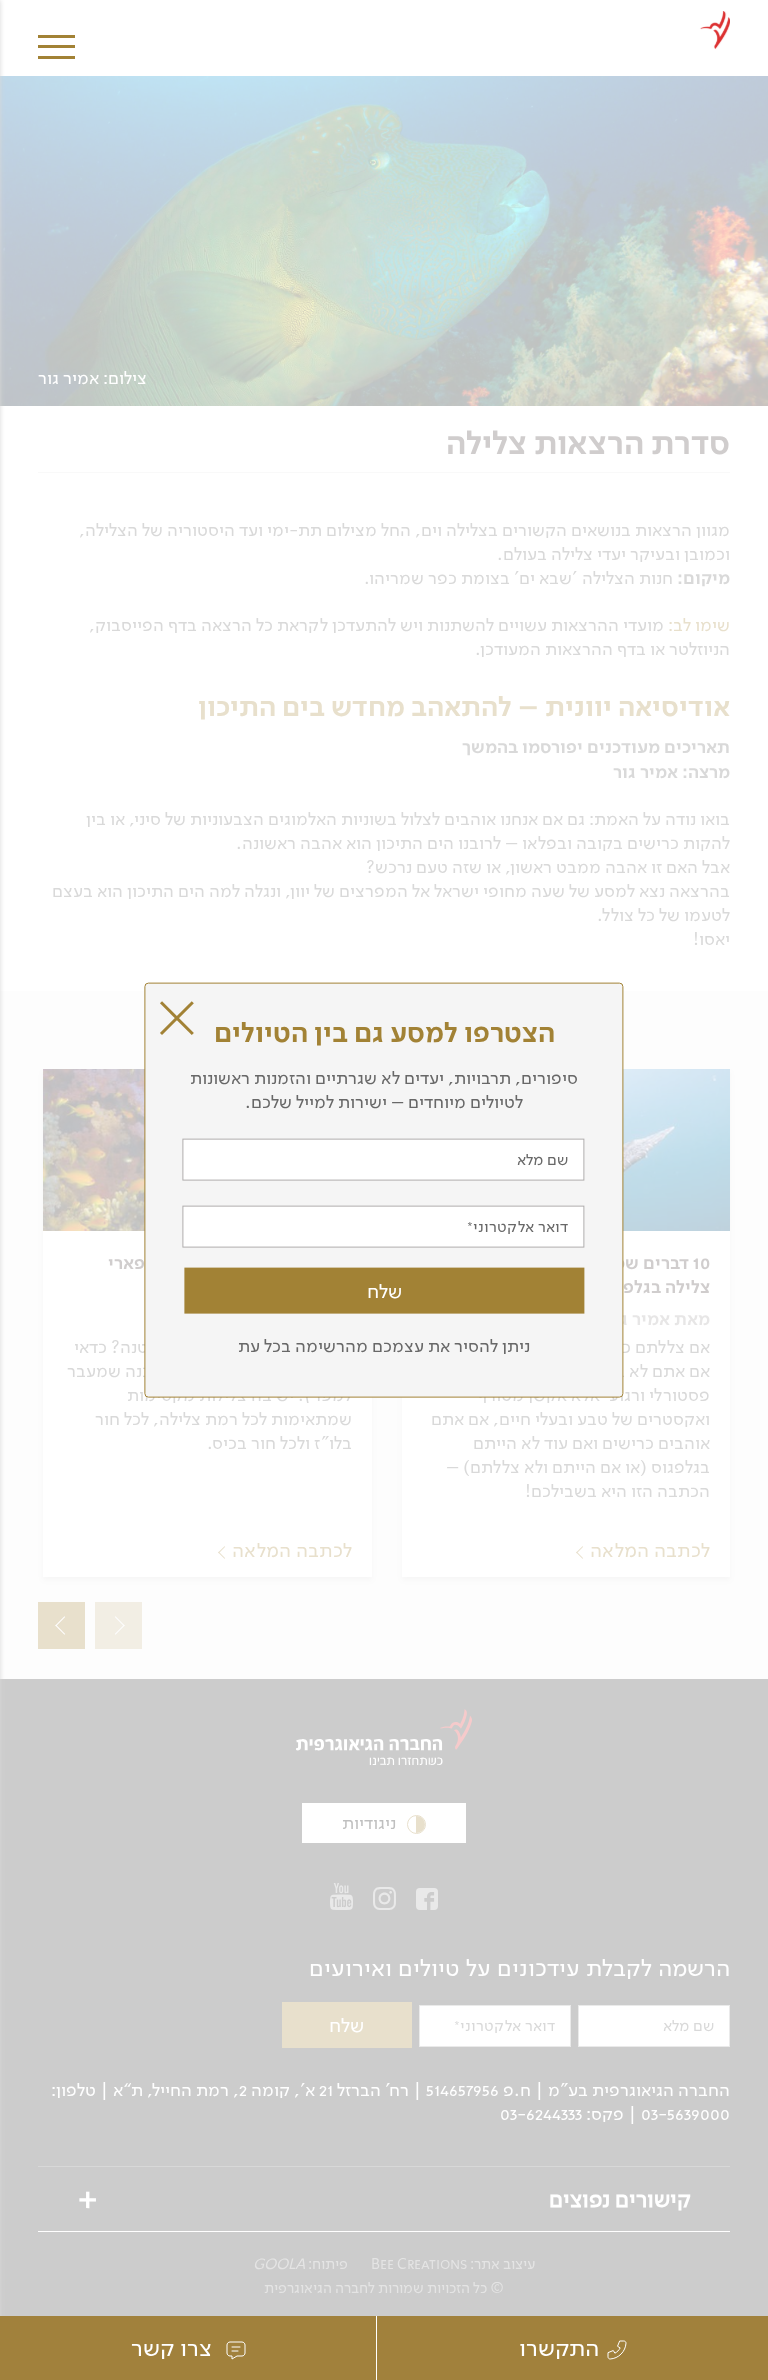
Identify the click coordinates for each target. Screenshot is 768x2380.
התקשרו (559, 2348)
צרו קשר (174, 2348)
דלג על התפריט (578, 7)
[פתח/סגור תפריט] (56, 32)
